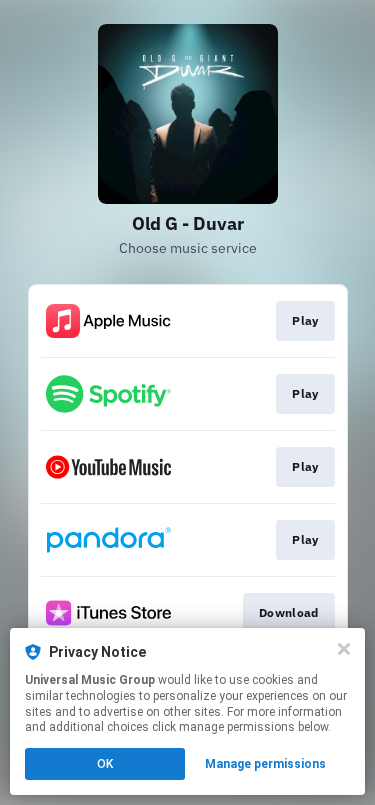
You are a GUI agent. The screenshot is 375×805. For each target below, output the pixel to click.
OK (105, 764)
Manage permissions (265, 764)
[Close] (344, 649)
